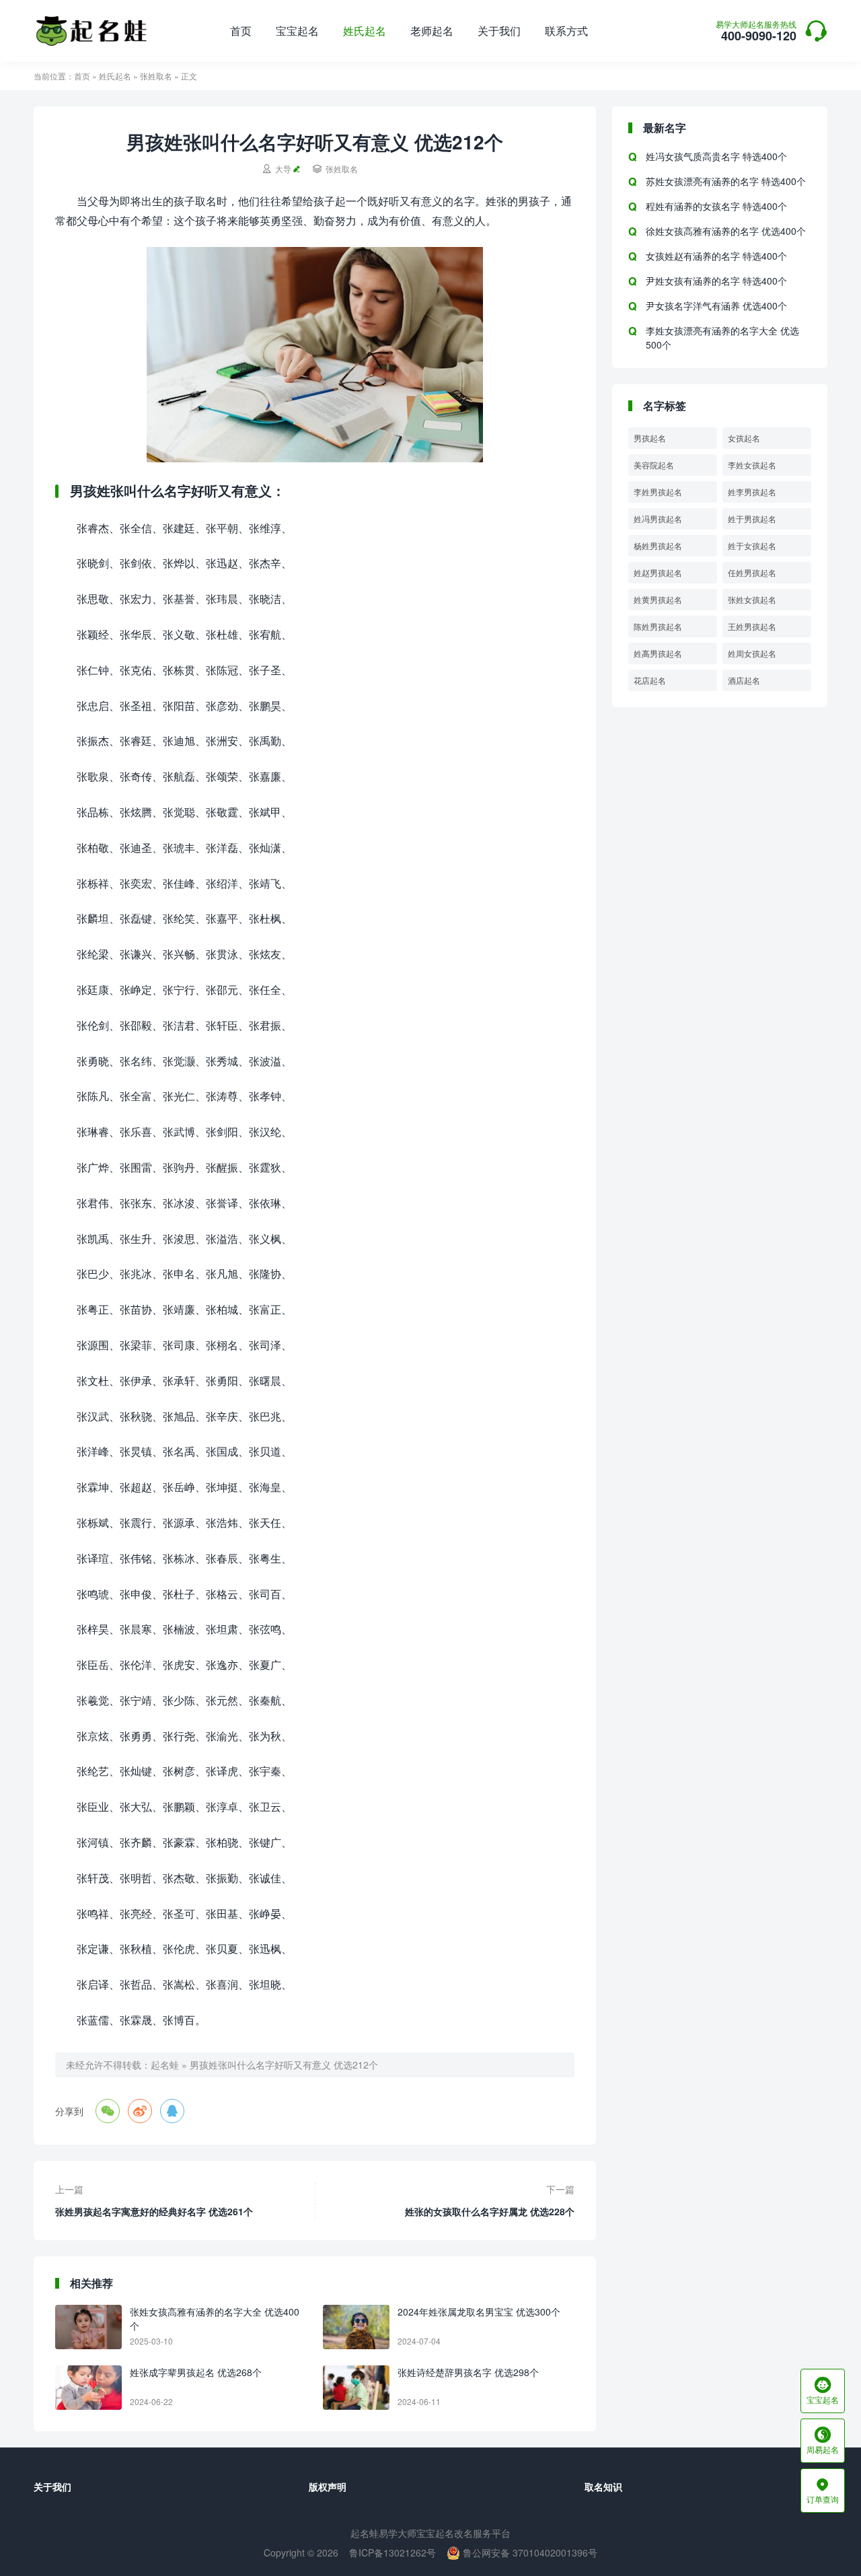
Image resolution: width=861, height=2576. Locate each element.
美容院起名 (654, 465)
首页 (241, 31)
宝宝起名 (297, 31)
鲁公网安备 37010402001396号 (529, 2552)
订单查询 (823, 2491)
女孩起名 (744, 438)
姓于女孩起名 (752, 545)
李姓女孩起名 (752, 465)
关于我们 (499, 31)
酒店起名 (744, 680)
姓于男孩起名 (752, 518)
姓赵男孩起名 (658, 572)
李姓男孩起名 (658, 492)
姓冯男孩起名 (658, 518)
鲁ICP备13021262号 (392, 2552)
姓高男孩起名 (658, 653)
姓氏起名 (365, 31)
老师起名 (432, 31)
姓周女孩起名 (752, 653)
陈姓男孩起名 (658, 626)
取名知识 (603, 2486)
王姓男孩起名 (752, 626)
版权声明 (328, 2486)
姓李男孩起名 (752, 492)
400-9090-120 (756, 32)
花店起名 (650, 680)
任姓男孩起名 (752, 572)
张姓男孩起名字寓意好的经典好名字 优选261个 (154, 2211)
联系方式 (566, 31)
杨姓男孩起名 (658, 545)
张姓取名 (156, 76)
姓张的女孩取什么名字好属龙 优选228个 (490, 2211)
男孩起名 (650, 438)
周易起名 (823, 2441)
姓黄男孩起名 (658, 599)
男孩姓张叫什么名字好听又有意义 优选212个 (284, 2065)
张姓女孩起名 (752, 599)
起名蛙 (165, 2065)
